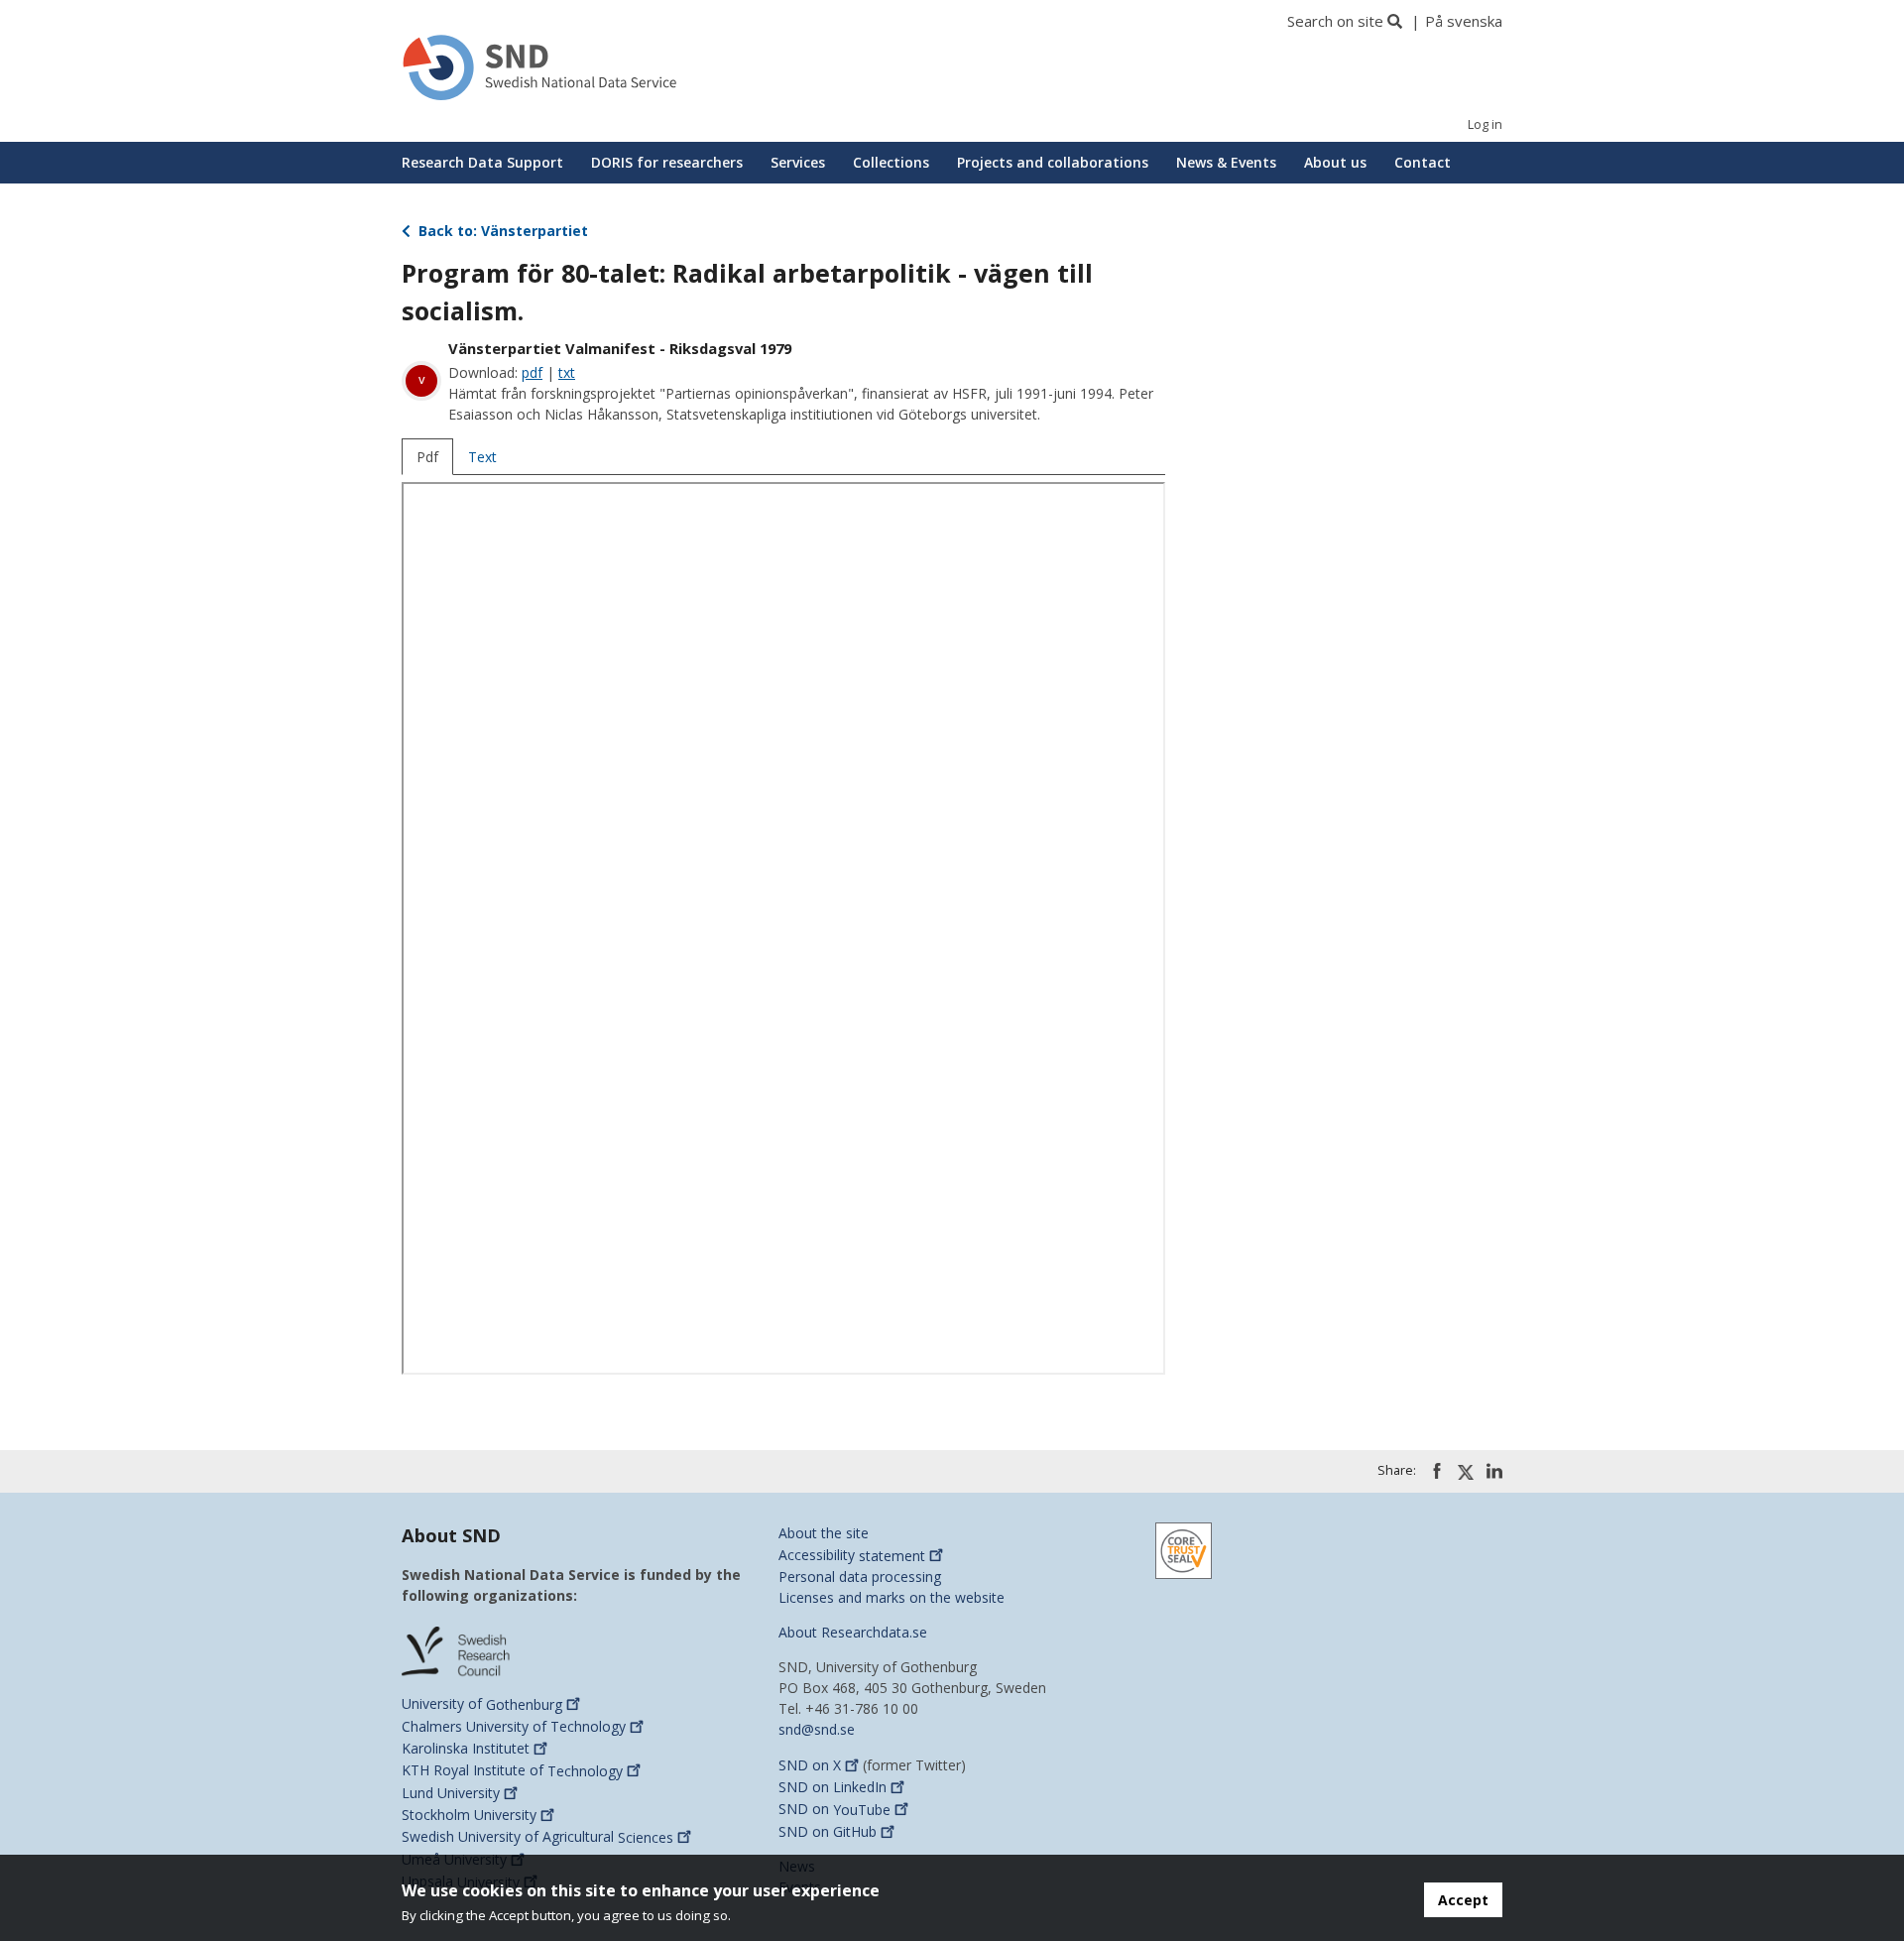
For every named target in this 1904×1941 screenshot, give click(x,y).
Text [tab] (482, 457)
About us (1335, 162)
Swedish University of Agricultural (537, 1837)
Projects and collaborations (1053, 162)
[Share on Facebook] (1437, 1471)
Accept (1463, 1900)
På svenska (1464, 21)
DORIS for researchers (667, 162)
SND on (810, 1765)
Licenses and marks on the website (892, 1597)
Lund (451, 1793)
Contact (1423, 162)
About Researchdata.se (853, 1632)
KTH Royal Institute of (512, 1771)
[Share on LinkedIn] (1494, 1471)
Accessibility (852, 1556)
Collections (891, 162)
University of (482, 1704)
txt (567, 372)
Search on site (1335, 21)
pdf (532, 372)
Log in (1485, 124)
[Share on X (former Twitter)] (1466, 1472)
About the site (824, 1533)
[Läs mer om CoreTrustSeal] (1184, 1549)
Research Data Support (482, 162)
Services (798, 162)
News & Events (1226, 162)
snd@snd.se (817, 1729)
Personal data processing (860, 1577)
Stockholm (469, 1815)
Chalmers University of (514, 1726)
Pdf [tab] (427, 457)
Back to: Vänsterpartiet (501, 231)
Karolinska (466, 1748)
